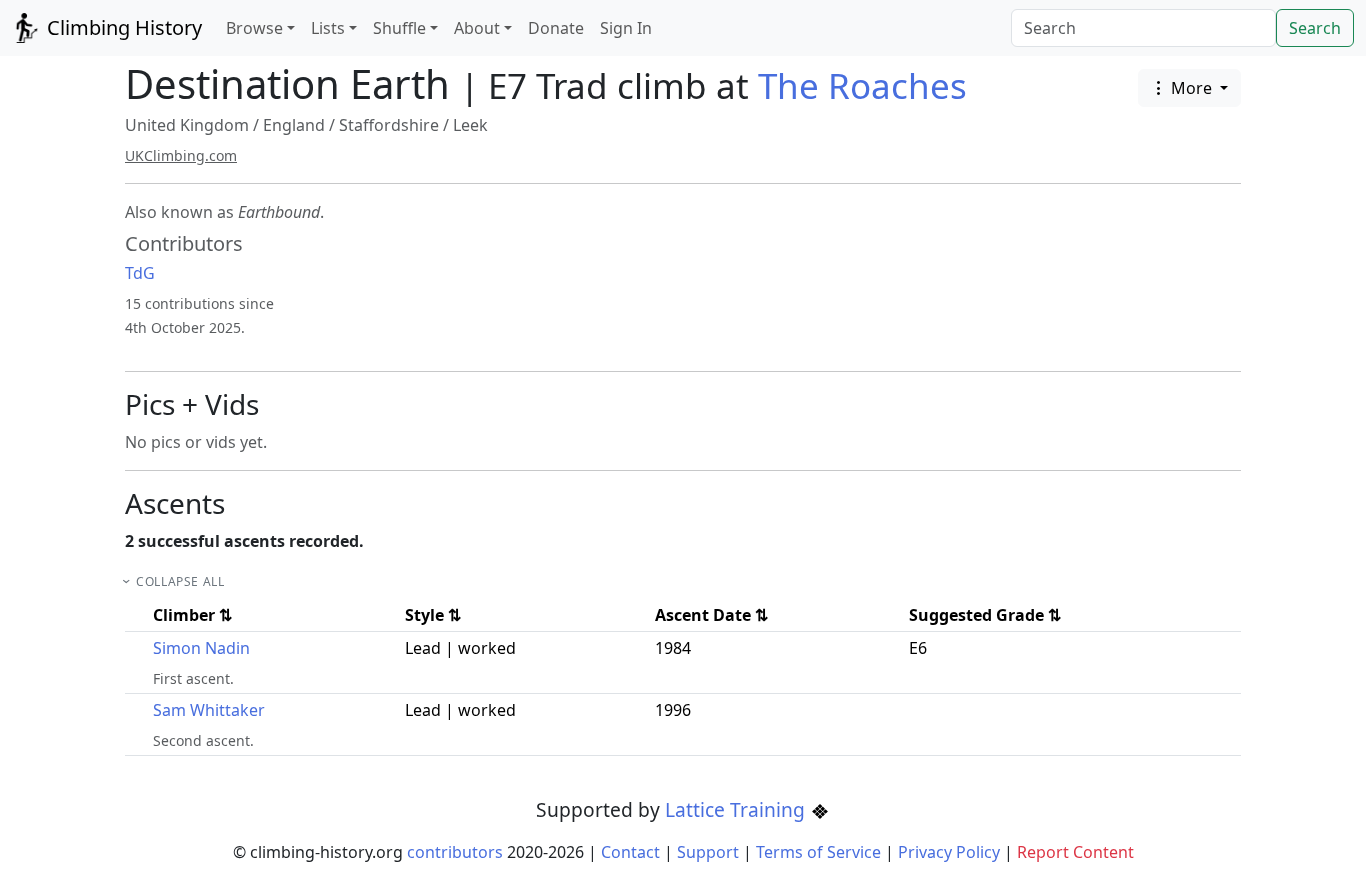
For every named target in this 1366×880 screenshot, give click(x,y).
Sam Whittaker (209, 710)
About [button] (477, 28)
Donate (556, 28)
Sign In (626, 28)
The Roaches (862, 85)
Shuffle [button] (399, 28)
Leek (470, 125)
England (294, 125)
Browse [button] (254, 28)
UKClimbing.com (181, 155)
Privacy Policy (949, 852)
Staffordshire (389, 125)
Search (1315, 28)
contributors (455, 852)
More (1191, 88)
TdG (140, 273)
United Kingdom (187, 125)
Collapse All (180, 581)
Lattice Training (737, 809)
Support (708, 852)
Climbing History (122, 27)
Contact (630, 852)
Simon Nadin (201, 648)
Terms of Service (818, 852)
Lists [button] (328, 28)
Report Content (1075, 852)
